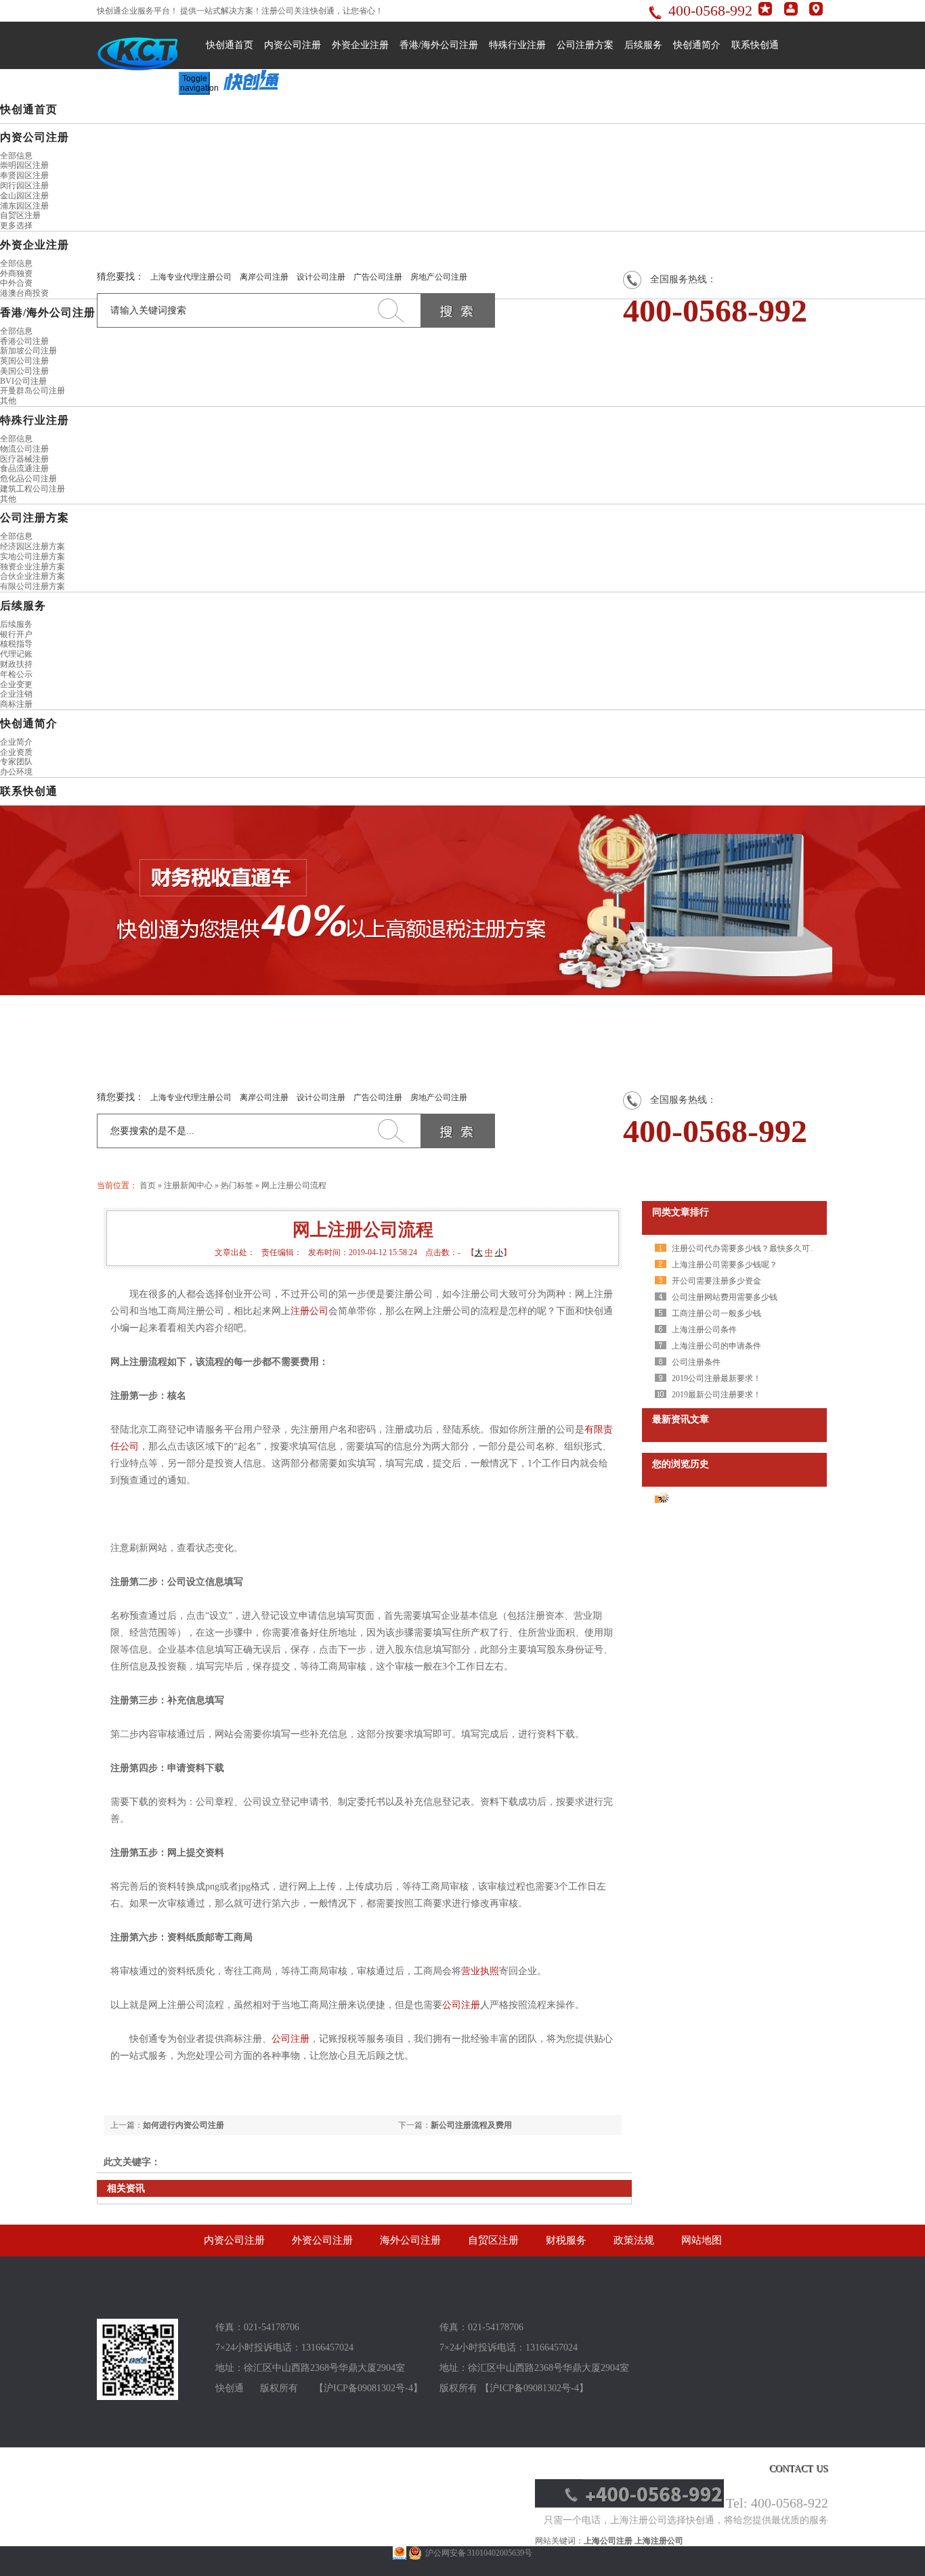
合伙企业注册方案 (33, 576)
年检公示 (16, 674)
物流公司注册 (24, 449)
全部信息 (16, 156)
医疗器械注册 (24, 459)
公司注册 (461, 2005)
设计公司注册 (321, 277)
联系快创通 (755, 45)
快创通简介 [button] (29, 723)
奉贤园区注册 (24, 175)
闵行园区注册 (24, 185)
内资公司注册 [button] (35, 137)
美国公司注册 (24, 371)
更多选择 (16, 225)
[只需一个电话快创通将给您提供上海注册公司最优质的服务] (629, 2505)
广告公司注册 (378, 277)
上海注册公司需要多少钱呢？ (725, 1265)
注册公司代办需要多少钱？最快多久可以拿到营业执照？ (773, 1248)
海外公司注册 (410, 2240)
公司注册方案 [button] (35, 518)
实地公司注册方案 (33, 556)
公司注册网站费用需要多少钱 (725, 1297)
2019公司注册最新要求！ (716, 1378)
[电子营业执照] (400, 2553)
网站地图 (702, 2240)
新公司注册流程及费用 (471, 2125)
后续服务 (643, 45)
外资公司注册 (322, 2240)
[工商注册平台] (137, 2397)
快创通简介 (697, 45)
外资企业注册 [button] (35, 245)
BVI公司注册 (23, 381)
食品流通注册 (24, 468)
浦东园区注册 (24, 206)
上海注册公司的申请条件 (716, 1346)
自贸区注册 (20, 215)
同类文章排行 (681, 1212)
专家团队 (16, 762)
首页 (148, 1185)
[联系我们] (816, 13)
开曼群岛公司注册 (33, 391)
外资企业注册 (360, 45)
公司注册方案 (585, 45)
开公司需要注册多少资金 (716, 1281)
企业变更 (16, 684)
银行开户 (16, 634)
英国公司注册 (24, 361)
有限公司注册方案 (33, 586)
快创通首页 (230, 45)
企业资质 (16, 752)
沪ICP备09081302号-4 (368, 2388)
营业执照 (480, 1971)
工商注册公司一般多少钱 (716, 1313)
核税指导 (16, 644)
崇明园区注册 (24, 165)
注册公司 (309, 1311)
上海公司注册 (608, 2541)
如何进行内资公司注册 (184, 2125)
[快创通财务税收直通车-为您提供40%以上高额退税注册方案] (462, 900)
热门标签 (237, 1185)
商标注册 (16, 704)
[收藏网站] (765, 13)
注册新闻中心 (188, 1185)
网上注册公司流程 (294, 1185)
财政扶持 (16, 664)
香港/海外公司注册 (439, 45)
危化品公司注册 (28, 479)
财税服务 (566, 2240)
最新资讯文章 (681, 1419)
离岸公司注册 (264, 277)
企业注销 (16, 694)
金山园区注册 (24, 196)
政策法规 (634, 2240)
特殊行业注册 (517, 45)
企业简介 (16, 742)
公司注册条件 (696, 1362)
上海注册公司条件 (704, 1330)
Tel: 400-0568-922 (777, 2503)
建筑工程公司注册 (33, 489)
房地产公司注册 (439, 277)
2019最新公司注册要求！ (716, 1395)
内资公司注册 (293, 45)
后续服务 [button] (23, 606)
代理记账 (16, 654)
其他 (8, 401)
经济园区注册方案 (33, 546)
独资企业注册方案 (33, 567)
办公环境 (16, 772)
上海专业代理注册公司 (191, 277)
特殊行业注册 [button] (35, 420)
